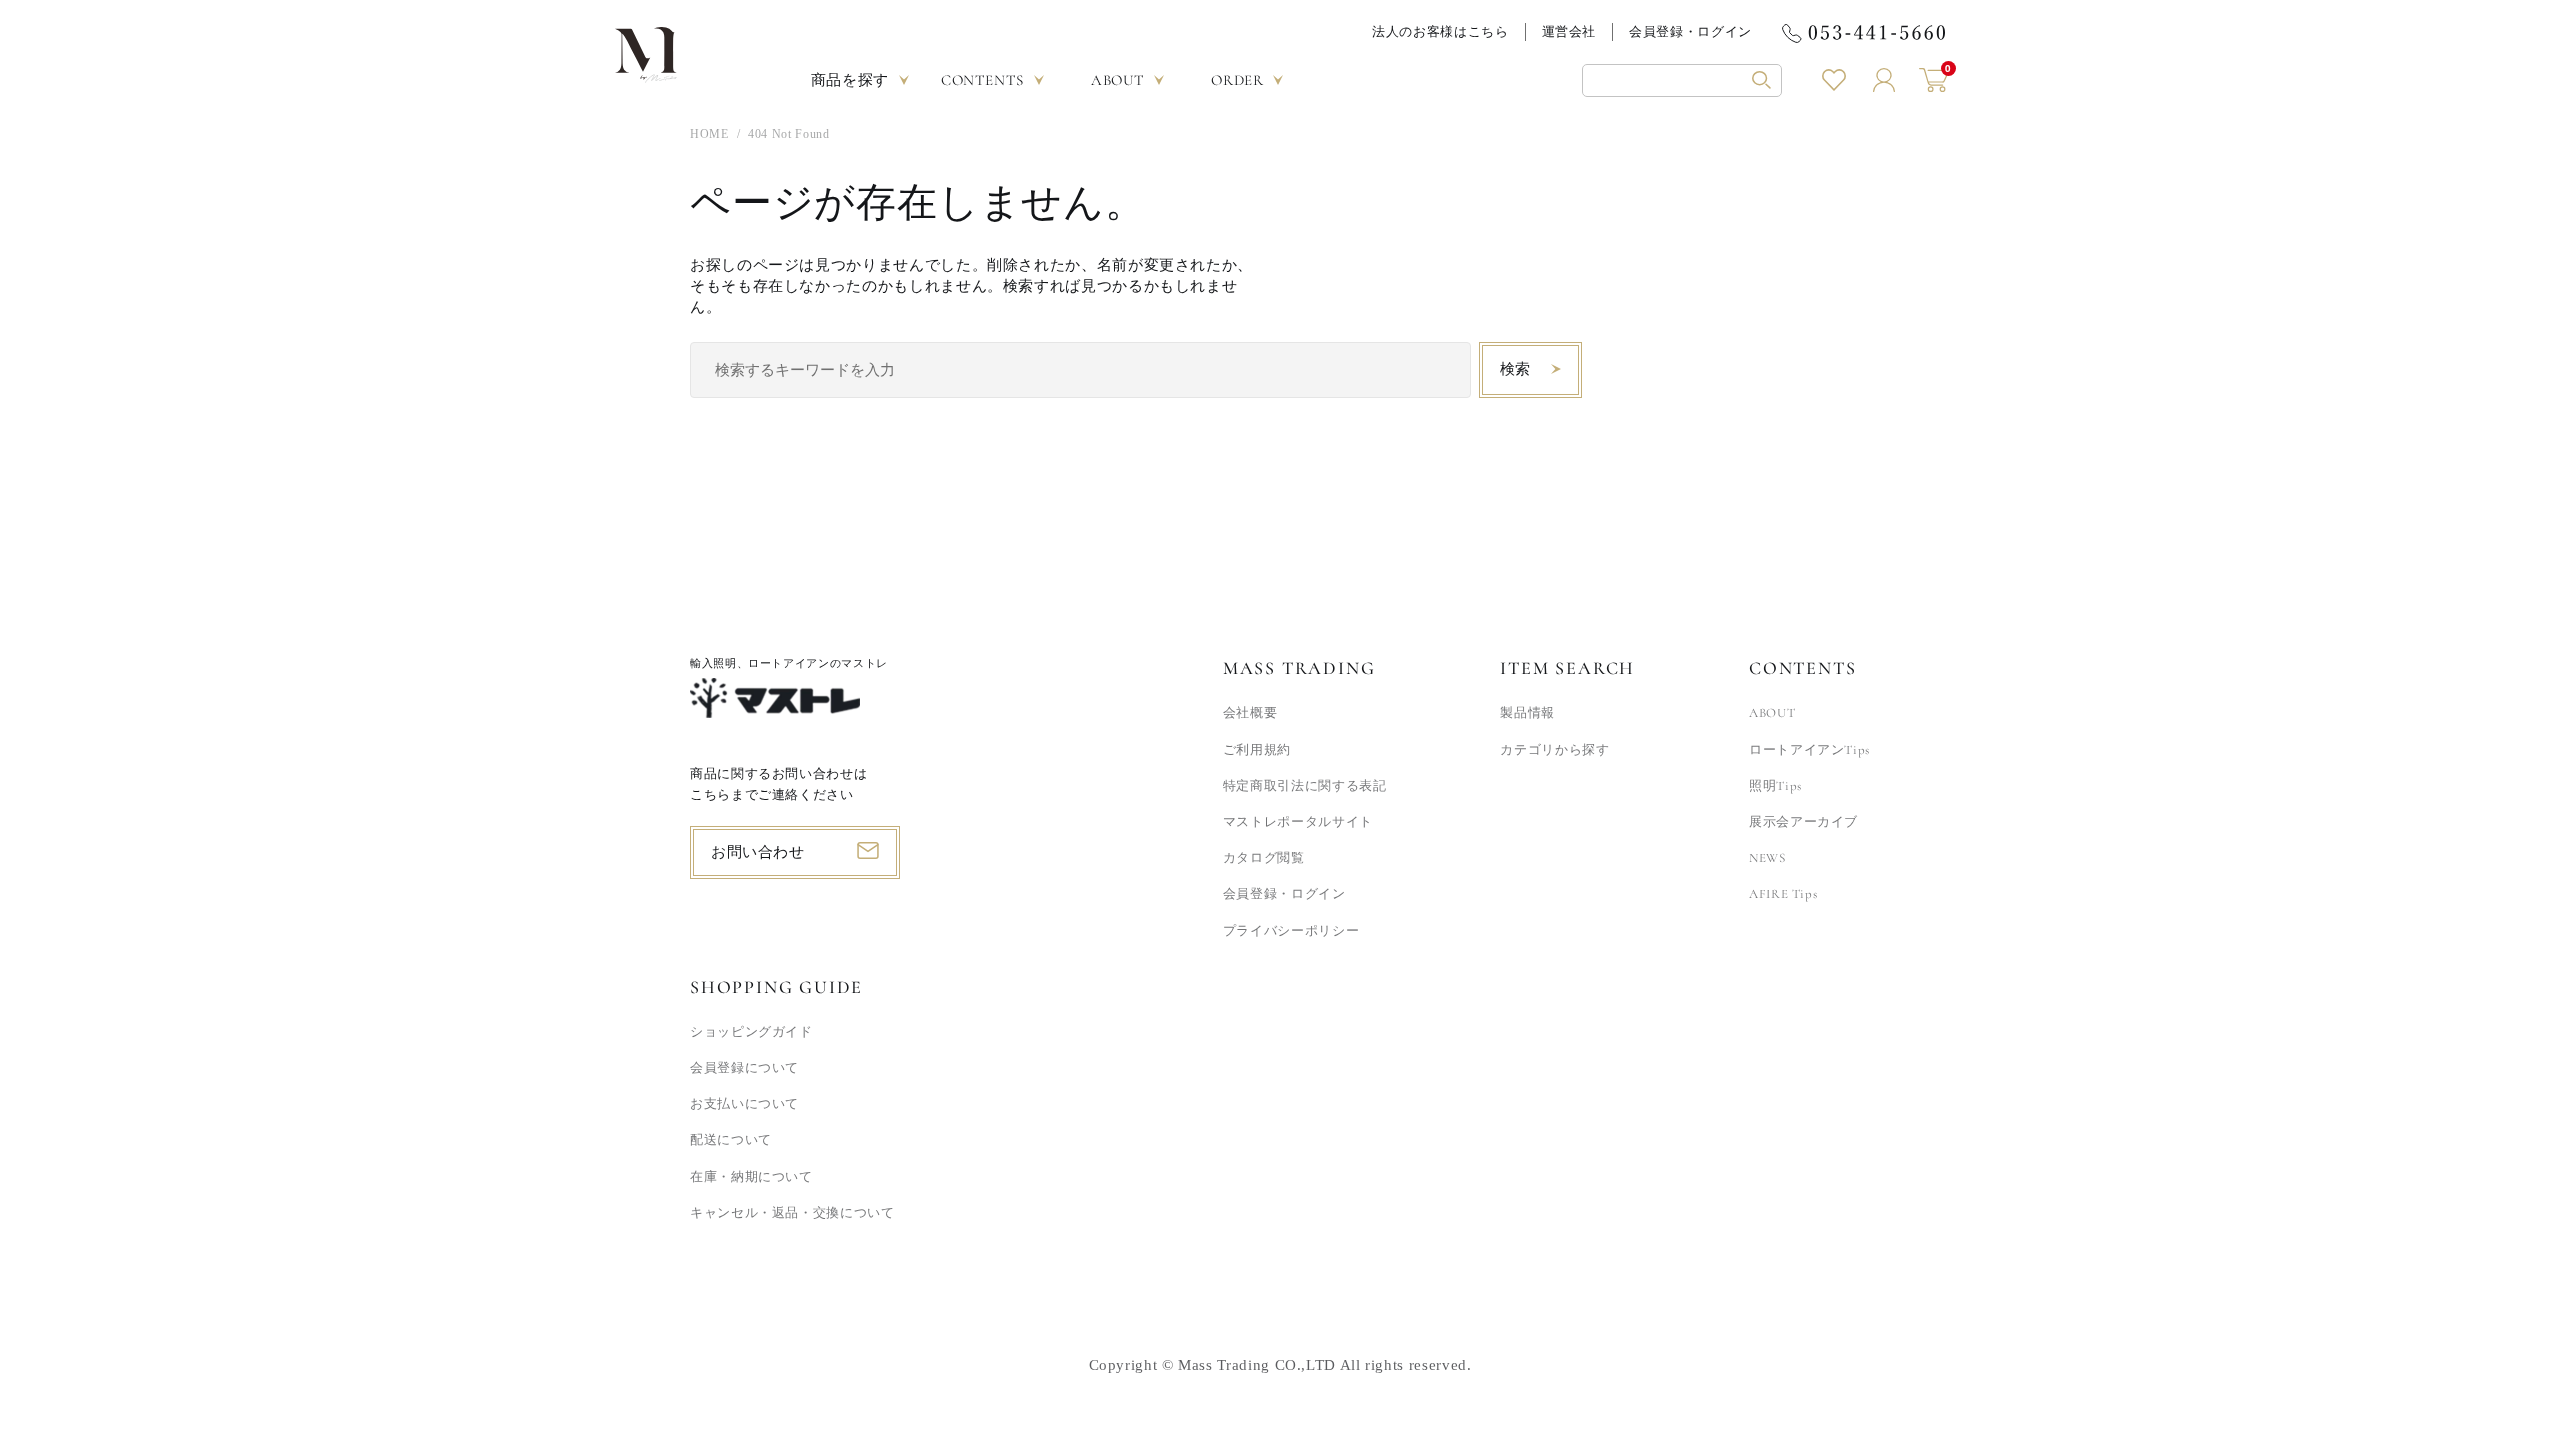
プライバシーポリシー (1291, 931)
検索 (1515, 369)
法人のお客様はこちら (1440, 31)
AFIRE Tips (1783, 894)
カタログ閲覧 (1264, 858)
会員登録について (744, 1068)
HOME (709, 134)
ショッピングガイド (751, 1032)
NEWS (1767, 858)
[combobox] (1080, 370)
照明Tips (1775, 786)
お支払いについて (744, 1104)
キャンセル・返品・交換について (792, 1213)
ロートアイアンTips (1809, 750)
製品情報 (1527, 713)
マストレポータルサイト (1298, 822)
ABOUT (1772, 713)
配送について (731, 1140)
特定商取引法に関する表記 (1305, 786)
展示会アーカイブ (1803, 822)
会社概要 (1250, 713)
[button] (1682, 80)
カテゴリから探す (1554, 750)
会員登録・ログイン (1690, 31)
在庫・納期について (751, 1177)
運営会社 (1569, 31)
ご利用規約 (1257, 750)
